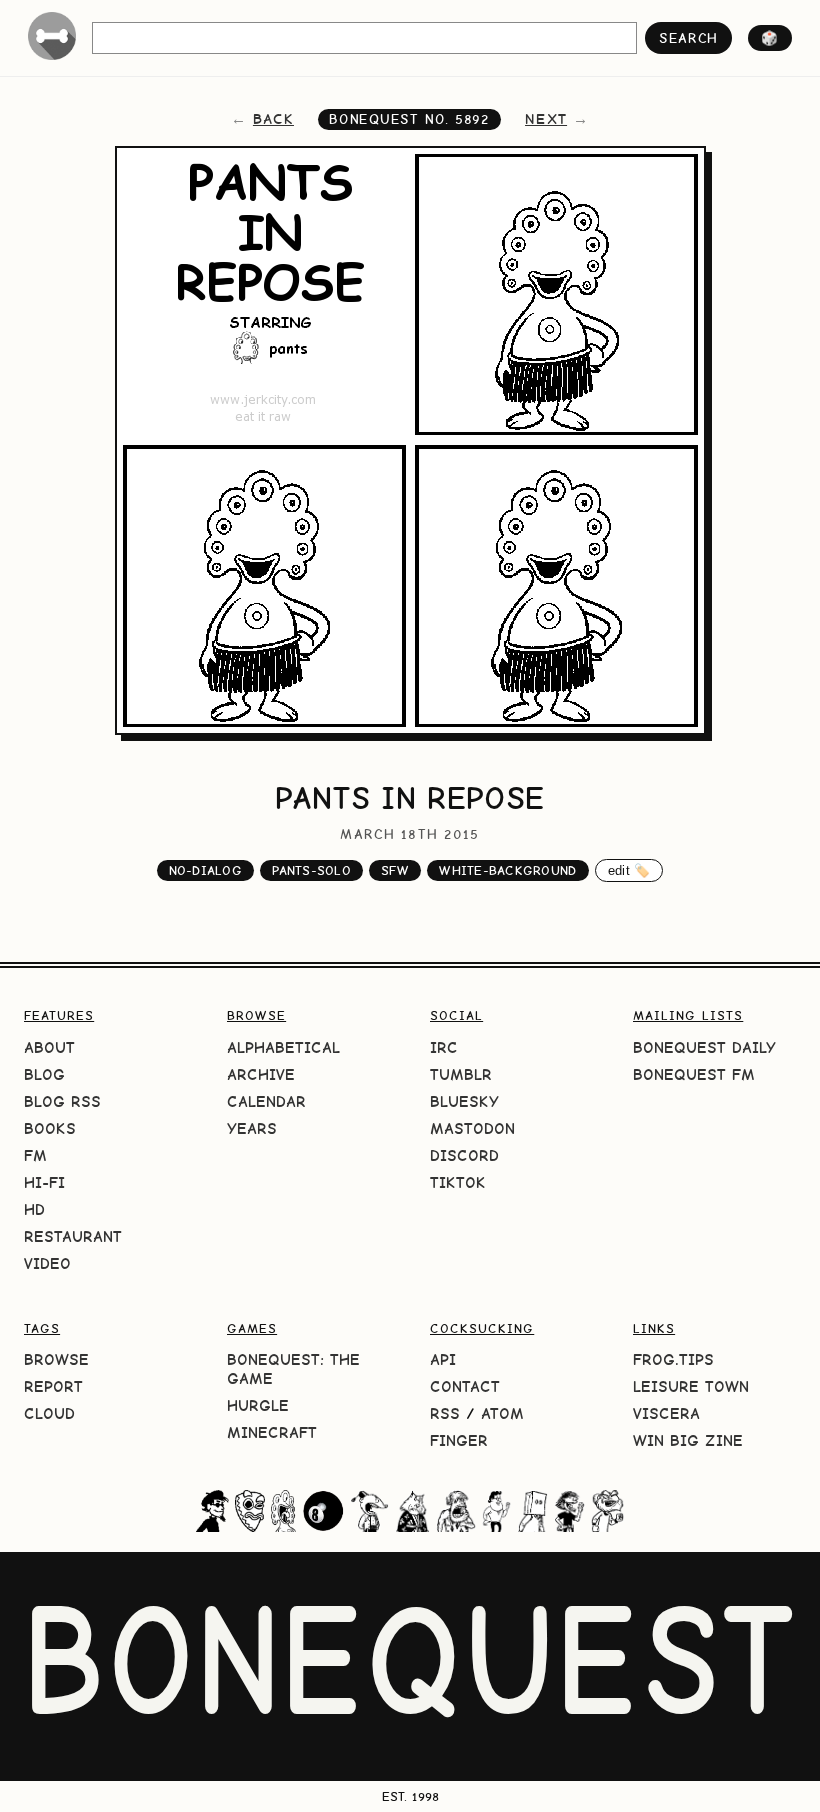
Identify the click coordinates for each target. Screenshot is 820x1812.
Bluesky (464, 1101)
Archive (261, 1074)
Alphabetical (283, 1047)
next (546, 119)
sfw (395, 870)
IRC (444, 1047)
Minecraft (272, 1432)
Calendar (266, 1101)
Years (252, 1128)
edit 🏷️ (629, 870)
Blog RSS (62, 1101)
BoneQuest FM (694, 1074)
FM (35, 1155)
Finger (459, 1440)
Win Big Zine (688, 1440)
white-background (507, 870)
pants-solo (311, 870)
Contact (465, 1386)
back (273, 119)
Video (47, 1263)
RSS (445, 1413)
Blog (44, 1074)
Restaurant (73, 1236)
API (443, 1359)
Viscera (666, 1413)
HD (34, 1209)
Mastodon (472, 1128)
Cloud (49, 1413)
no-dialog (205, 870)
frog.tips (673, 1359)
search (688, 38)
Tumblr (461, 1074)
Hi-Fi (44, 1182)
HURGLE (258, 1405)
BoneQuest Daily (704, 1047)
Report (53, 1386)
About (49, 1047)
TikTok (458, 1182)
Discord (464, 1155)
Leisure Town (691, 1386)
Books (50, 1128)
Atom (502, 1413)
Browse (56, 1359)
